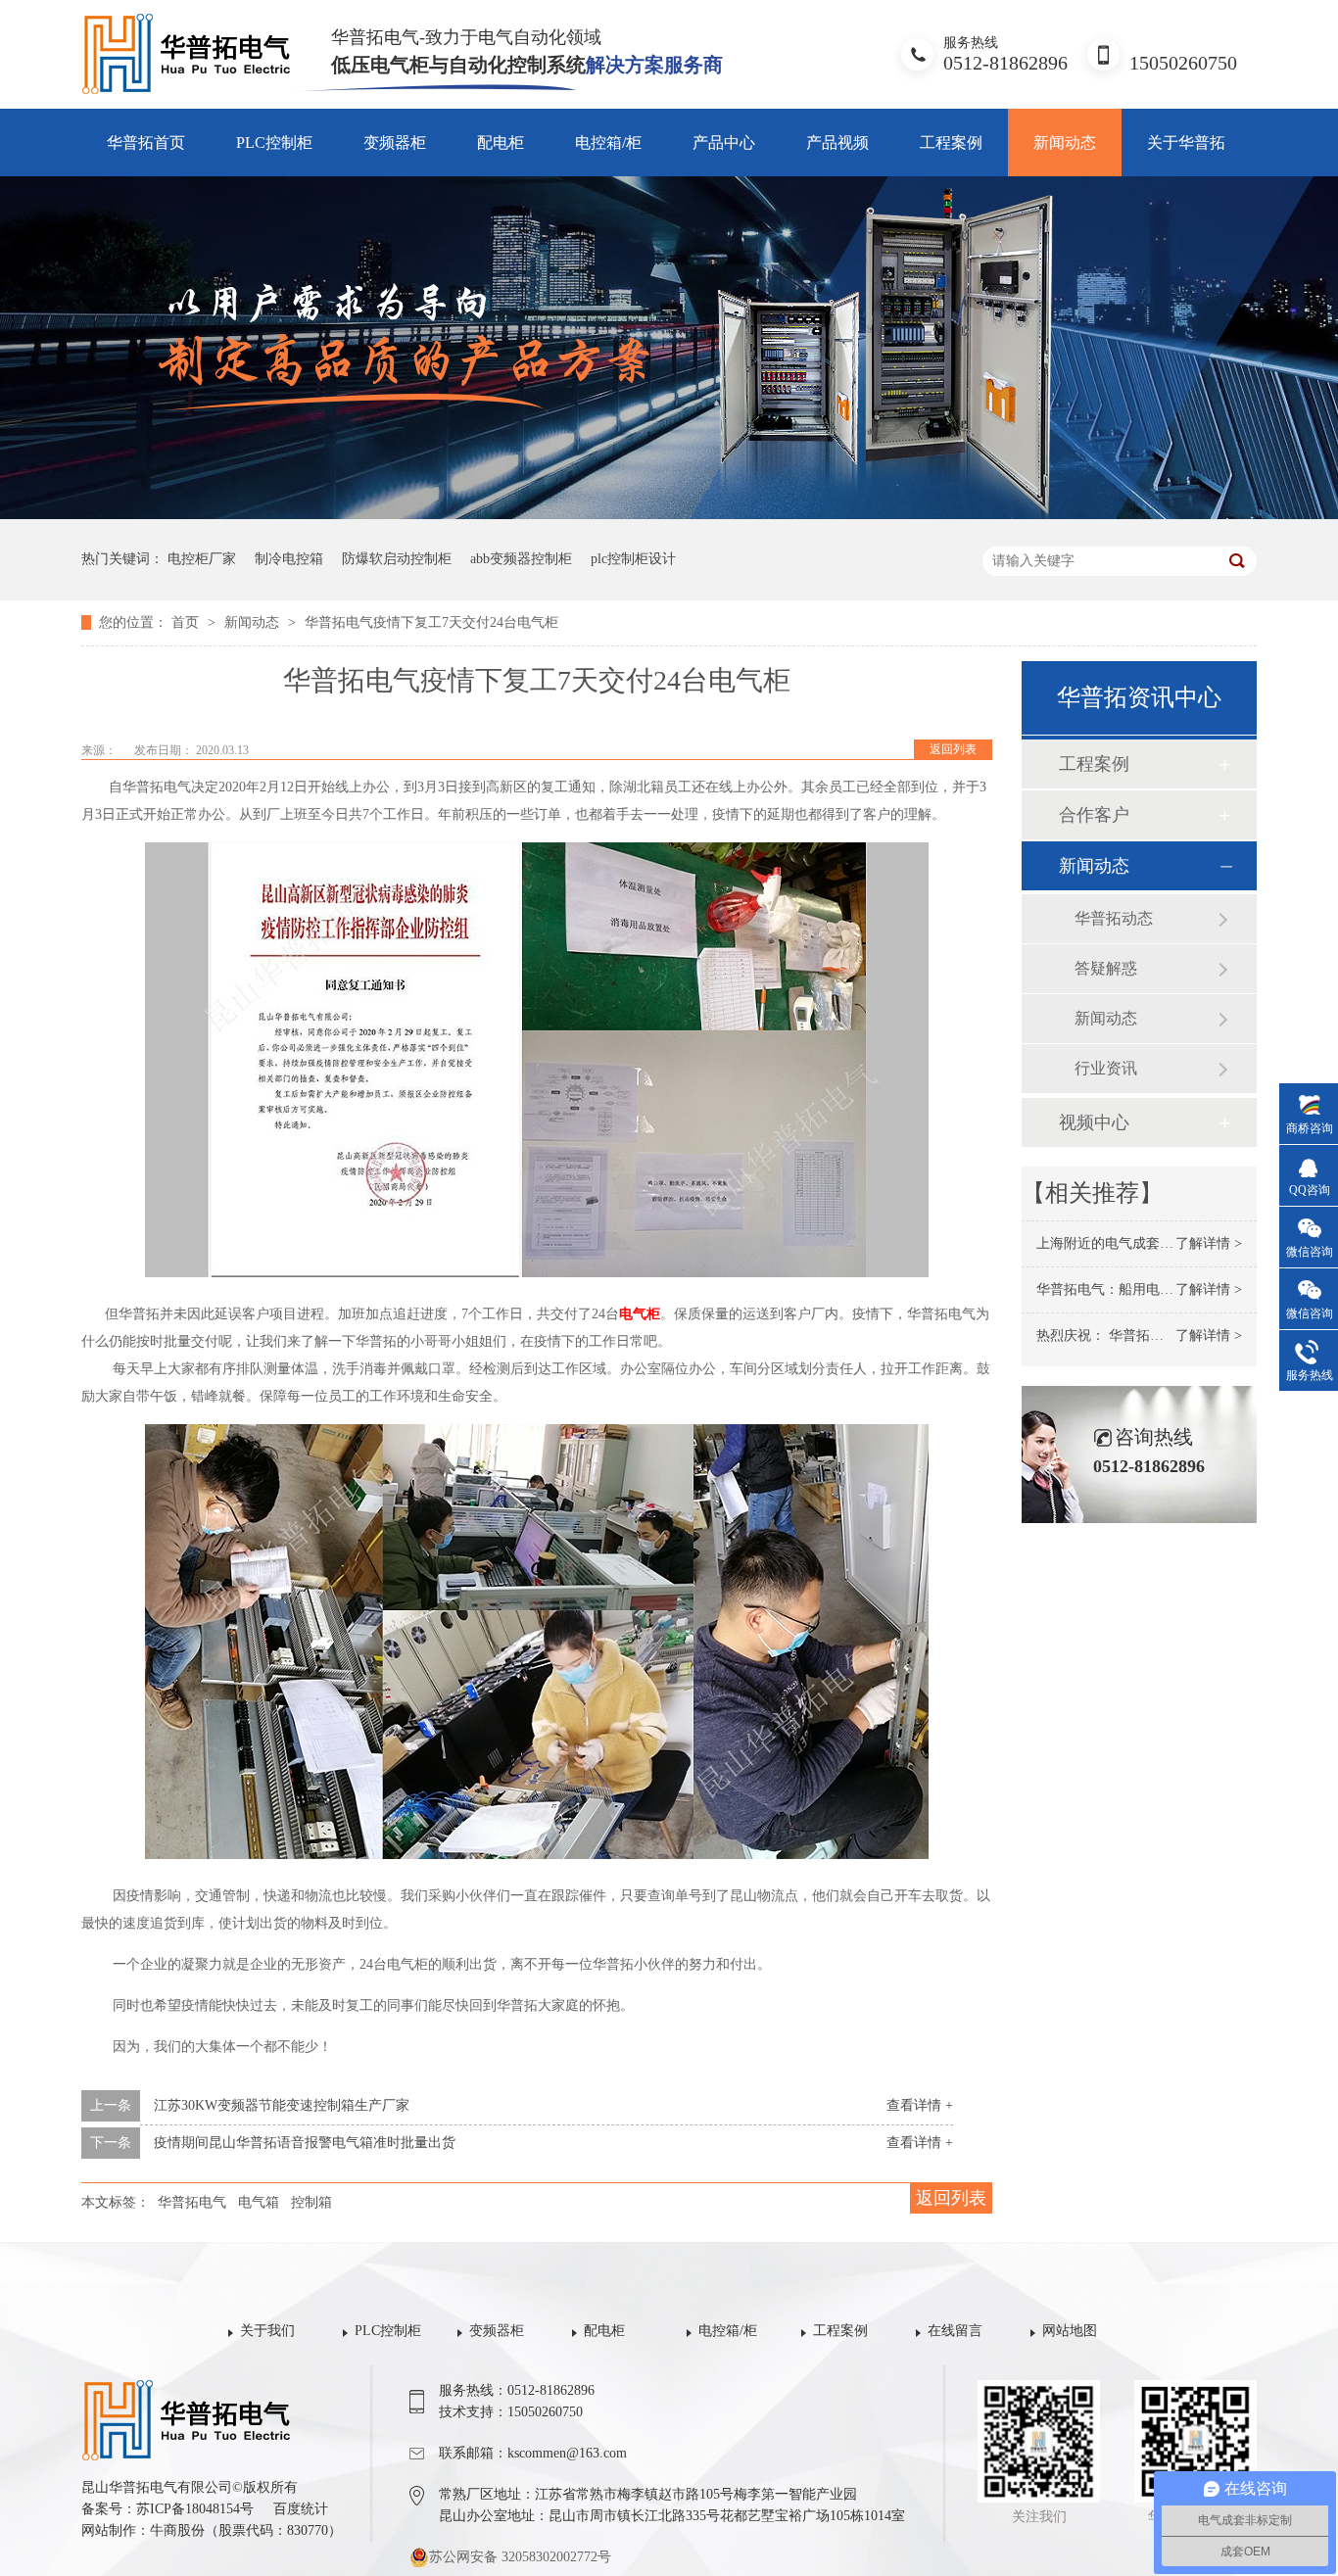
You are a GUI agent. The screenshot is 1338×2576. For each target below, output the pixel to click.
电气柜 (640, 1314)
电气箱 (259, 2202)
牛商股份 (177, 2530)
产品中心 (724, 143)
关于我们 (267, 2331)
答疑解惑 (1106, 968)
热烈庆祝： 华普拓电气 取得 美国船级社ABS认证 (1186, 1336)
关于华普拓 (1186, 143)
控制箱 (311, 2202)
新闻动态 (1065, 143)
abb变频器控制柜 (521, 559)
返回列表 (953, 749)
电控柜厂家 (202, 559)
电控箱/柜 (608, 143)
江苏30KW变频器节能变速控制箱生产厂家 (282, 2105)
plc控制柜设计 (633, 559)
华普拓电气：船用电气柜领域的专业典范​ (1160, 1289)
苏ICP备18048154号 (195, 2509)
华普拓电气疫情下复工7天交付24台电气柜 (431, 622)
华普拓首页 (146, 143)
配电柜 (501, 143)
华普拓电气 (192, 2202)
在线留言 (955, 2331)
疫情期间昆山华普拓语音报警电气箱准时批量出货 (305, 2143)
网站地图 (1070, 2331)
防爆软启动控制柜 (397, 559)
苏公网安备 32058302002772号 (520, 2557)
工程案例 (951, 143)
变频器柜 (395, 143)
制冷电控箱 (289, 559)
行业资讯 (1106, 1068)
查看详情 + (920, 2105)
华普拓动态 (1114, 918)
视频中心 (1094, 1122)
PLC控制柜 (274, 143)
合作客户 (1094, 815)
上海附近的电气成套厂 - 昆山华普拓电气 (1159, 1243)
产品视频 (837, 143)
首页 (187, 622)
